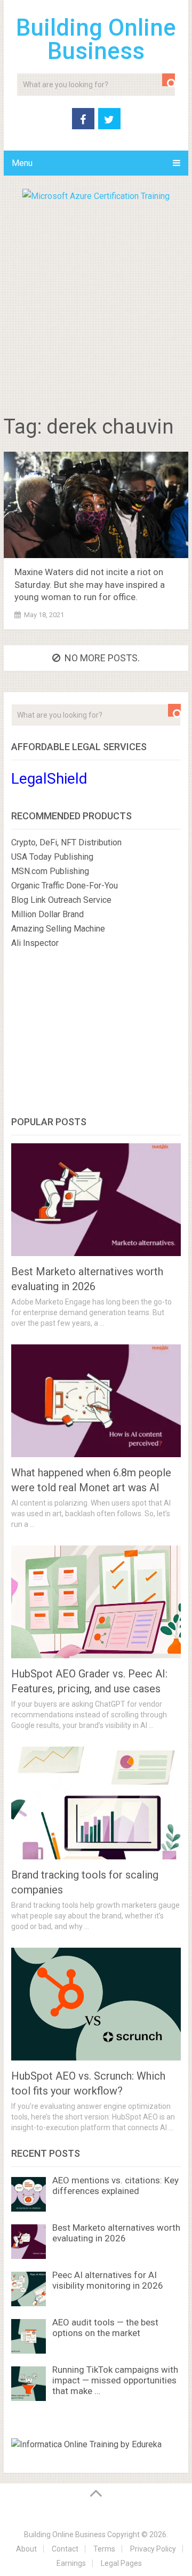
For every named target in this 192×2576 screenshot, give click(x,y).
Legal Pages (121, 2563)
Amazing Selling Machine (58, 929)
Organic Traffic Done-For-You (65, 886)
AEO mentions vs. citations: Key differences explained (115, 2186)
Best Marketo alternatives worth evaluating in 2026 (116, 2233)
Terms (104, 2549)
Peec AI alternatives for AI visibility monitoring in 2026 (108, 2280)
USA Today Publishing (52, 857)
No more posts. (102, 658)
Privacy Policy (153, 2549)
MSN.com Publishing (50, 871)
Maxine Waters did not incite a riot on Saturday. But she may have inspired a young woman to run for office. (90, 585)
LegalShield (49, 779)
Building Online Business (96, 39)
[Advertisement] (96, 304)
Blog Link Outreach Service (61, 900)
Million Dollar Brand (47, 914)
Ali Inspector (35, 943)
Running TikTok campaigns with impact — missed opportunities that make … (115, 2380)
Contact (65, 2549)
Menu (22, 163)
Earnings (71, 2563)
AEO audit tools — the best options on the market (105, 2328)
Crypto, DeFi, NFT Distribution (66, 842)
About (26, 2549)
